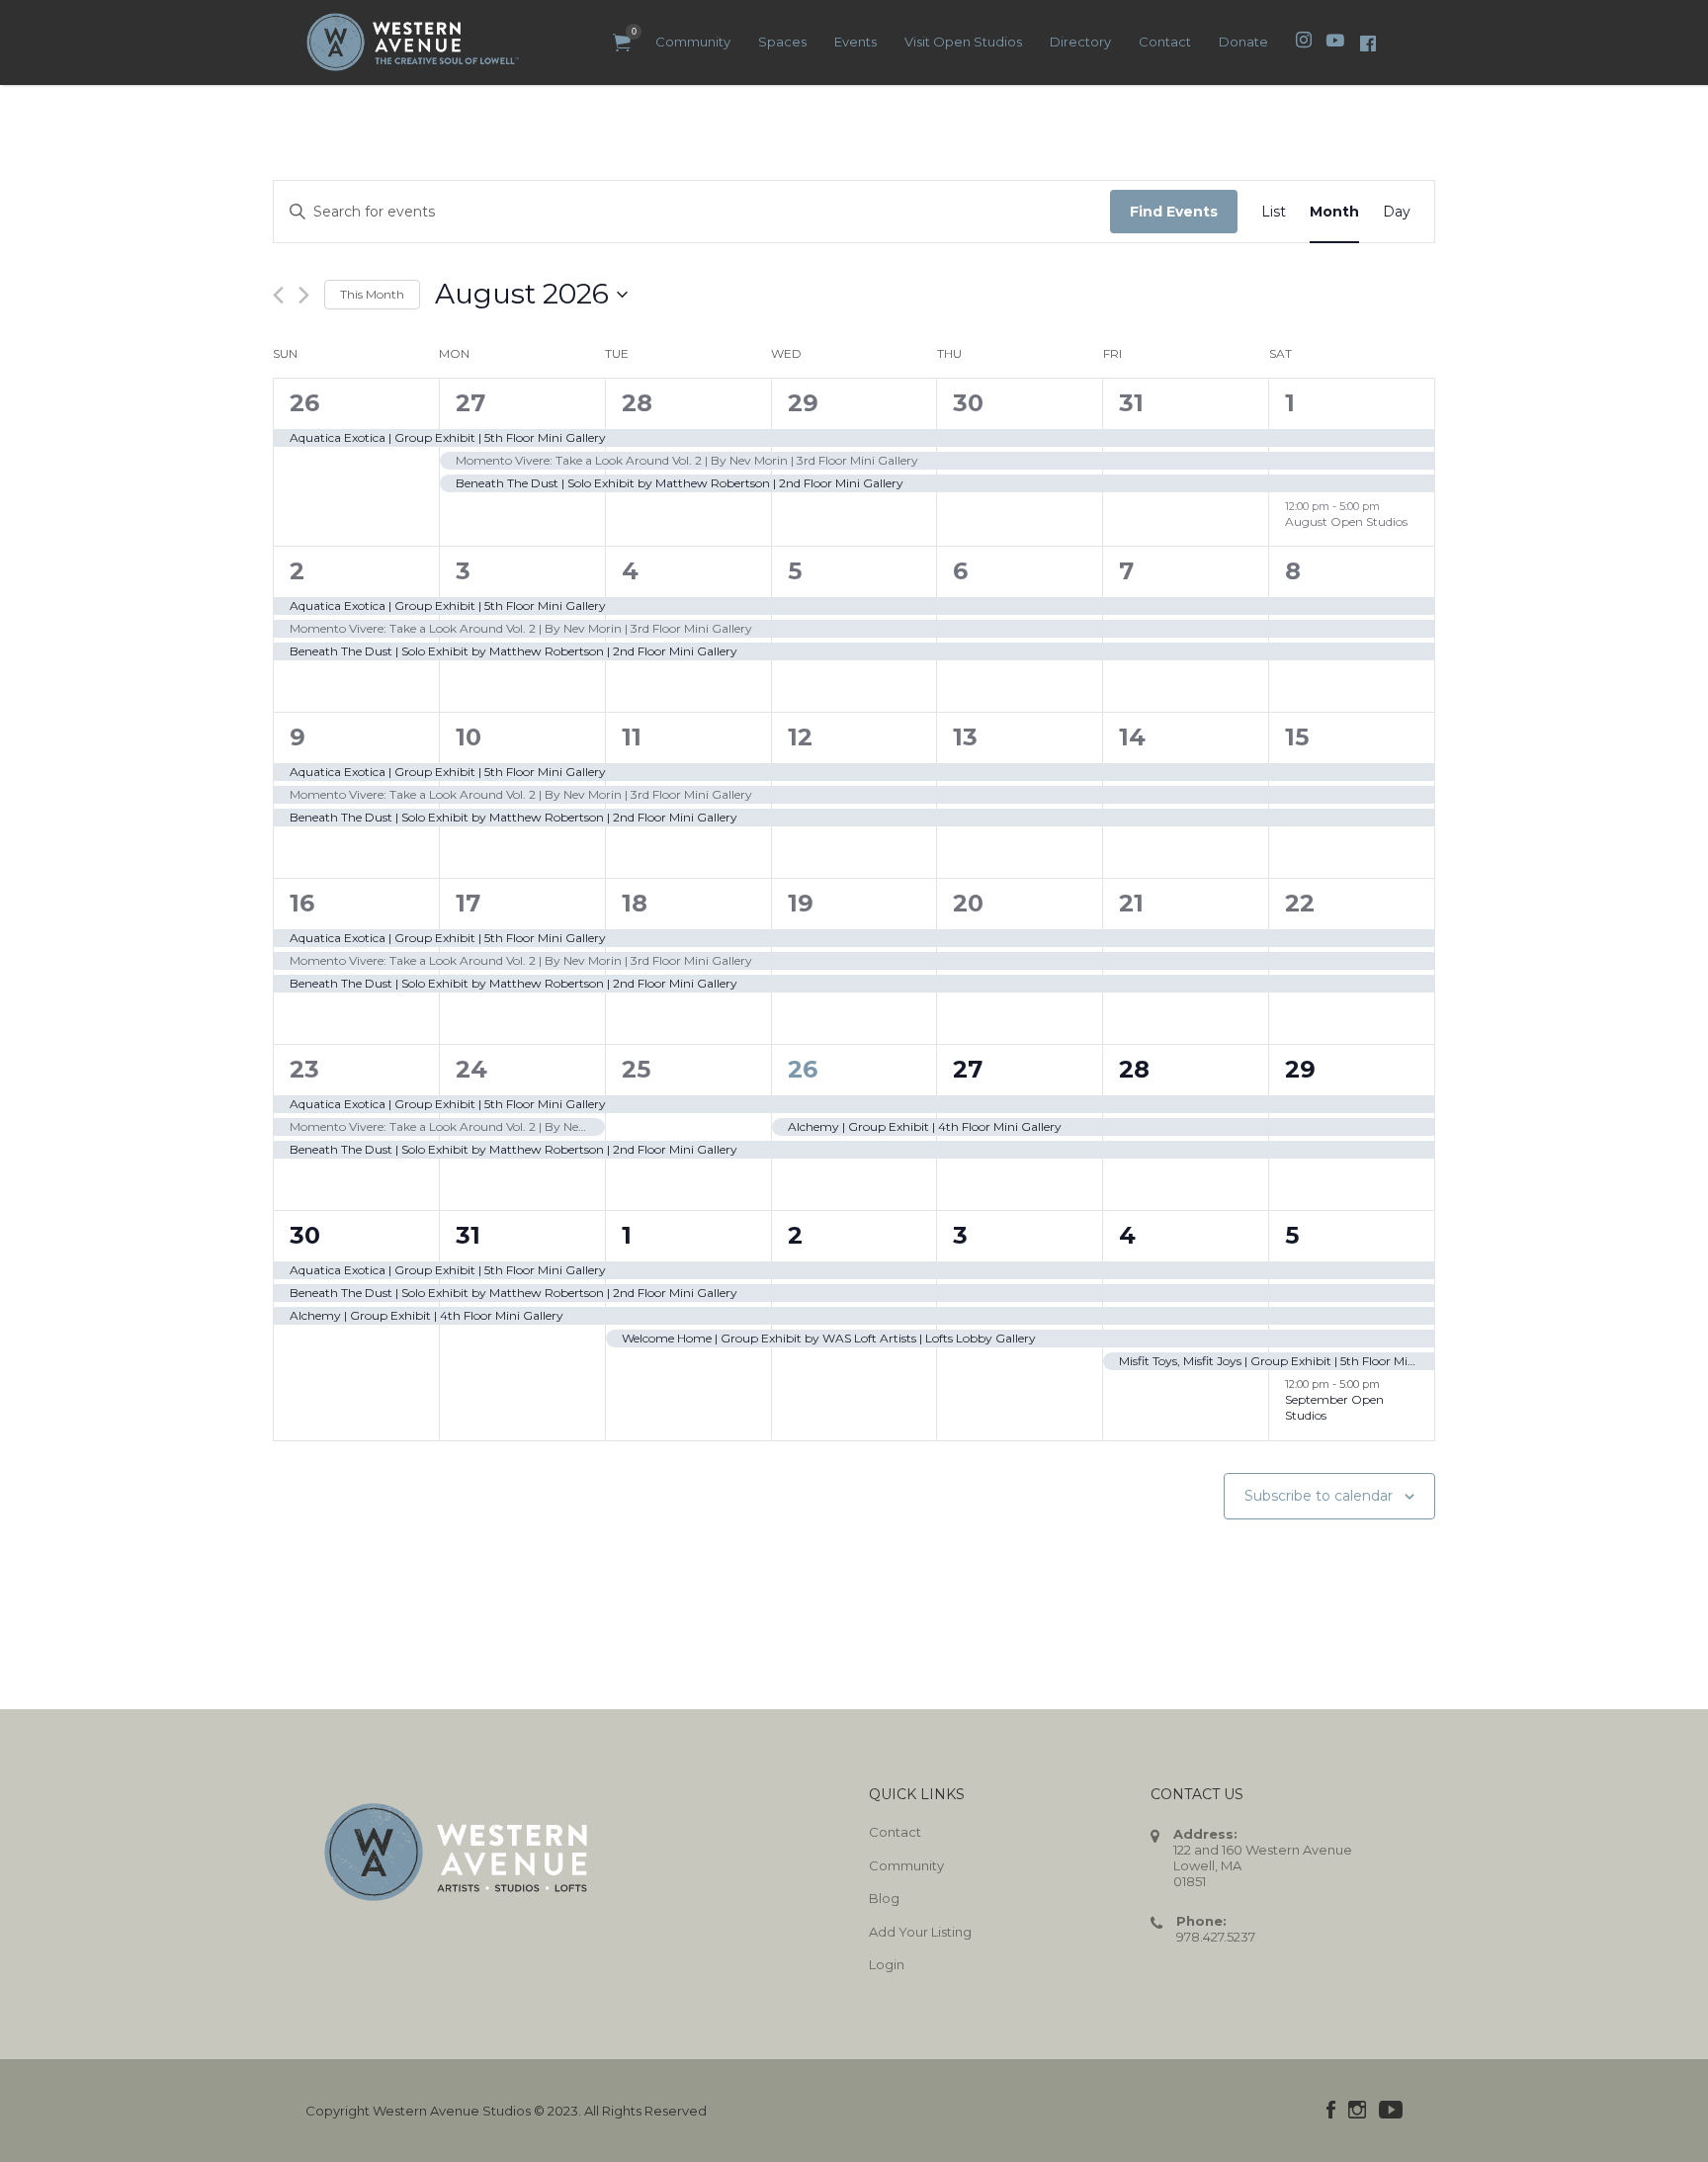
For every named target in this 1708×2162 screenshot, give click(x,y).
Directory (1080, 42)
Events (855, 42)
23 (304, 1069)
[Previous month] (278, 295)
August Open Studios (1346, 521)
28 (637, 403)
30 (968, 403)
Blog (884, 1898)
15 (1297, 737)
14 (1132, 737)
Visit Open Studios (963, 42)
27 (470, 403)
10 (469, 737)
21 (1131, 903)
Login (887, 1964)
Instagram (1357, 2110)
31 (1131, 403)
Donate (1243, 42)
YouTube (1391, 2110)
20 (968, 903)
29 (803, 403)
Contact (1165, 42)
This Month (372, 294)
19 (801, 903)
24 (471, 1069)
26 (304, 403)
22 (1300, 903)
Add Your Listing (920, 1932)
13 (965, 737)
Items (622, 43)
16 (302, 903)
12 (800, 737)
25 (636, 1069)
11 (632, 737)
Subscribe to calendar (1319, 1496)
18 (635, 903)
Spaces (782, 42)
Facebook (1331, 2110)
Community (693, 42)
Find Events (1174, 212)
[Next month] (304, 295)
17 (468, 903)
